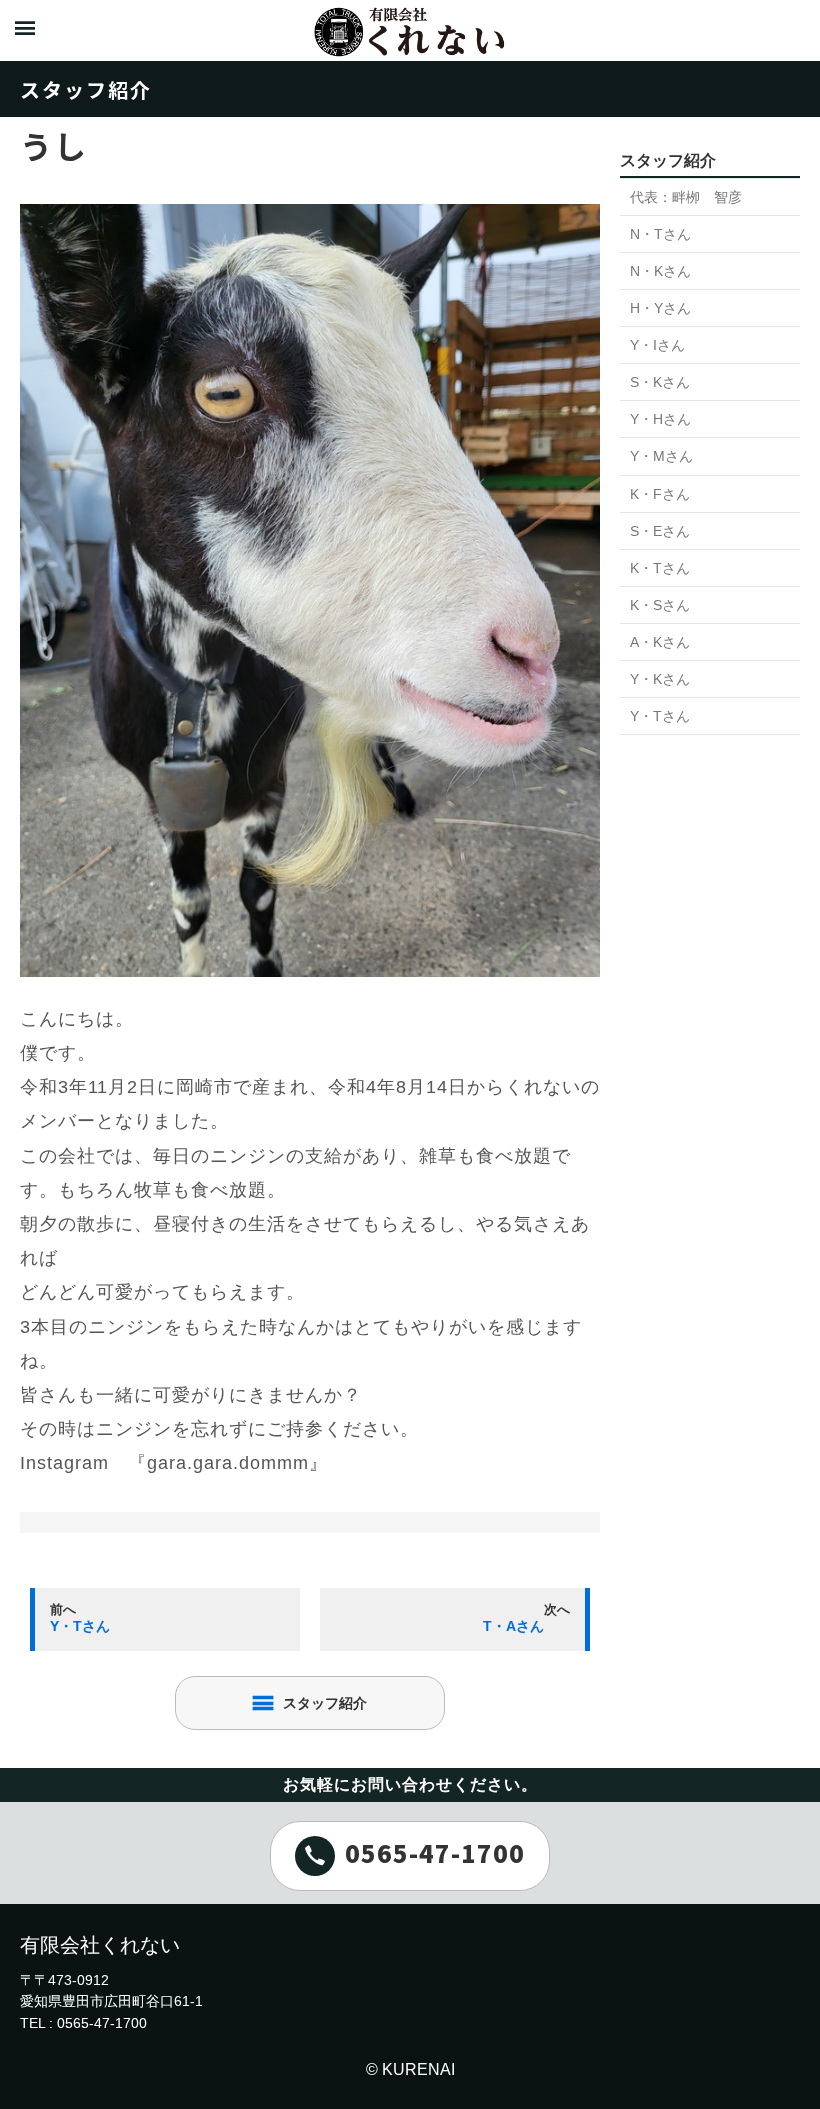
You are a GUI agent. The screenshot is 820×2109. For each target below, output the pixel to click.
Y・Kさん (660, 679)
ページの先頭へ (778, 2067)
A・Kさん (660, 642)
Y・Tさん (660, 716)
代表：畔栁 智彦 (686, 197)
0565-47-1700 (435, 1851)
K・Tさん (660, 568)
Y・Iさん (657, 345)
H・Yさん (660, 308)
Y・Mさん (661, 456)
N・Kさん (660, 271)
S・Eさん (660, 531)
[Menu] (25, 30)
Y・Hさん (660, 419)
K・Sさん (660, 605)
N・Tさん (660, 234)
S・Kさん (660, 382)
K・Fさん (660, 494)
